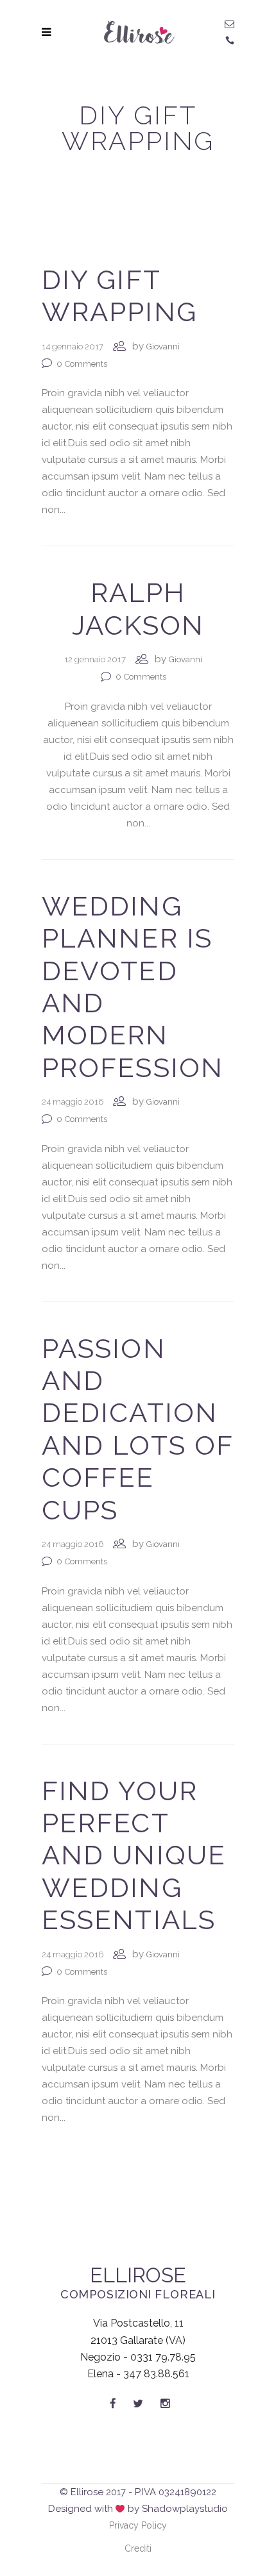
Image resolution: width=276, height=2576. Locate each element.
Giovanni (163, 347)
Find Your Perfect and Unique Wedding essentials (134, 1856)
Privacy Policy (138, 2525)
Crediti (138, 2548)
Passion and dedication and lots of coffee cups (137, 1429)
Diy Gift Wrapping (119, 296)
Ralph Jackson (138, 609)
